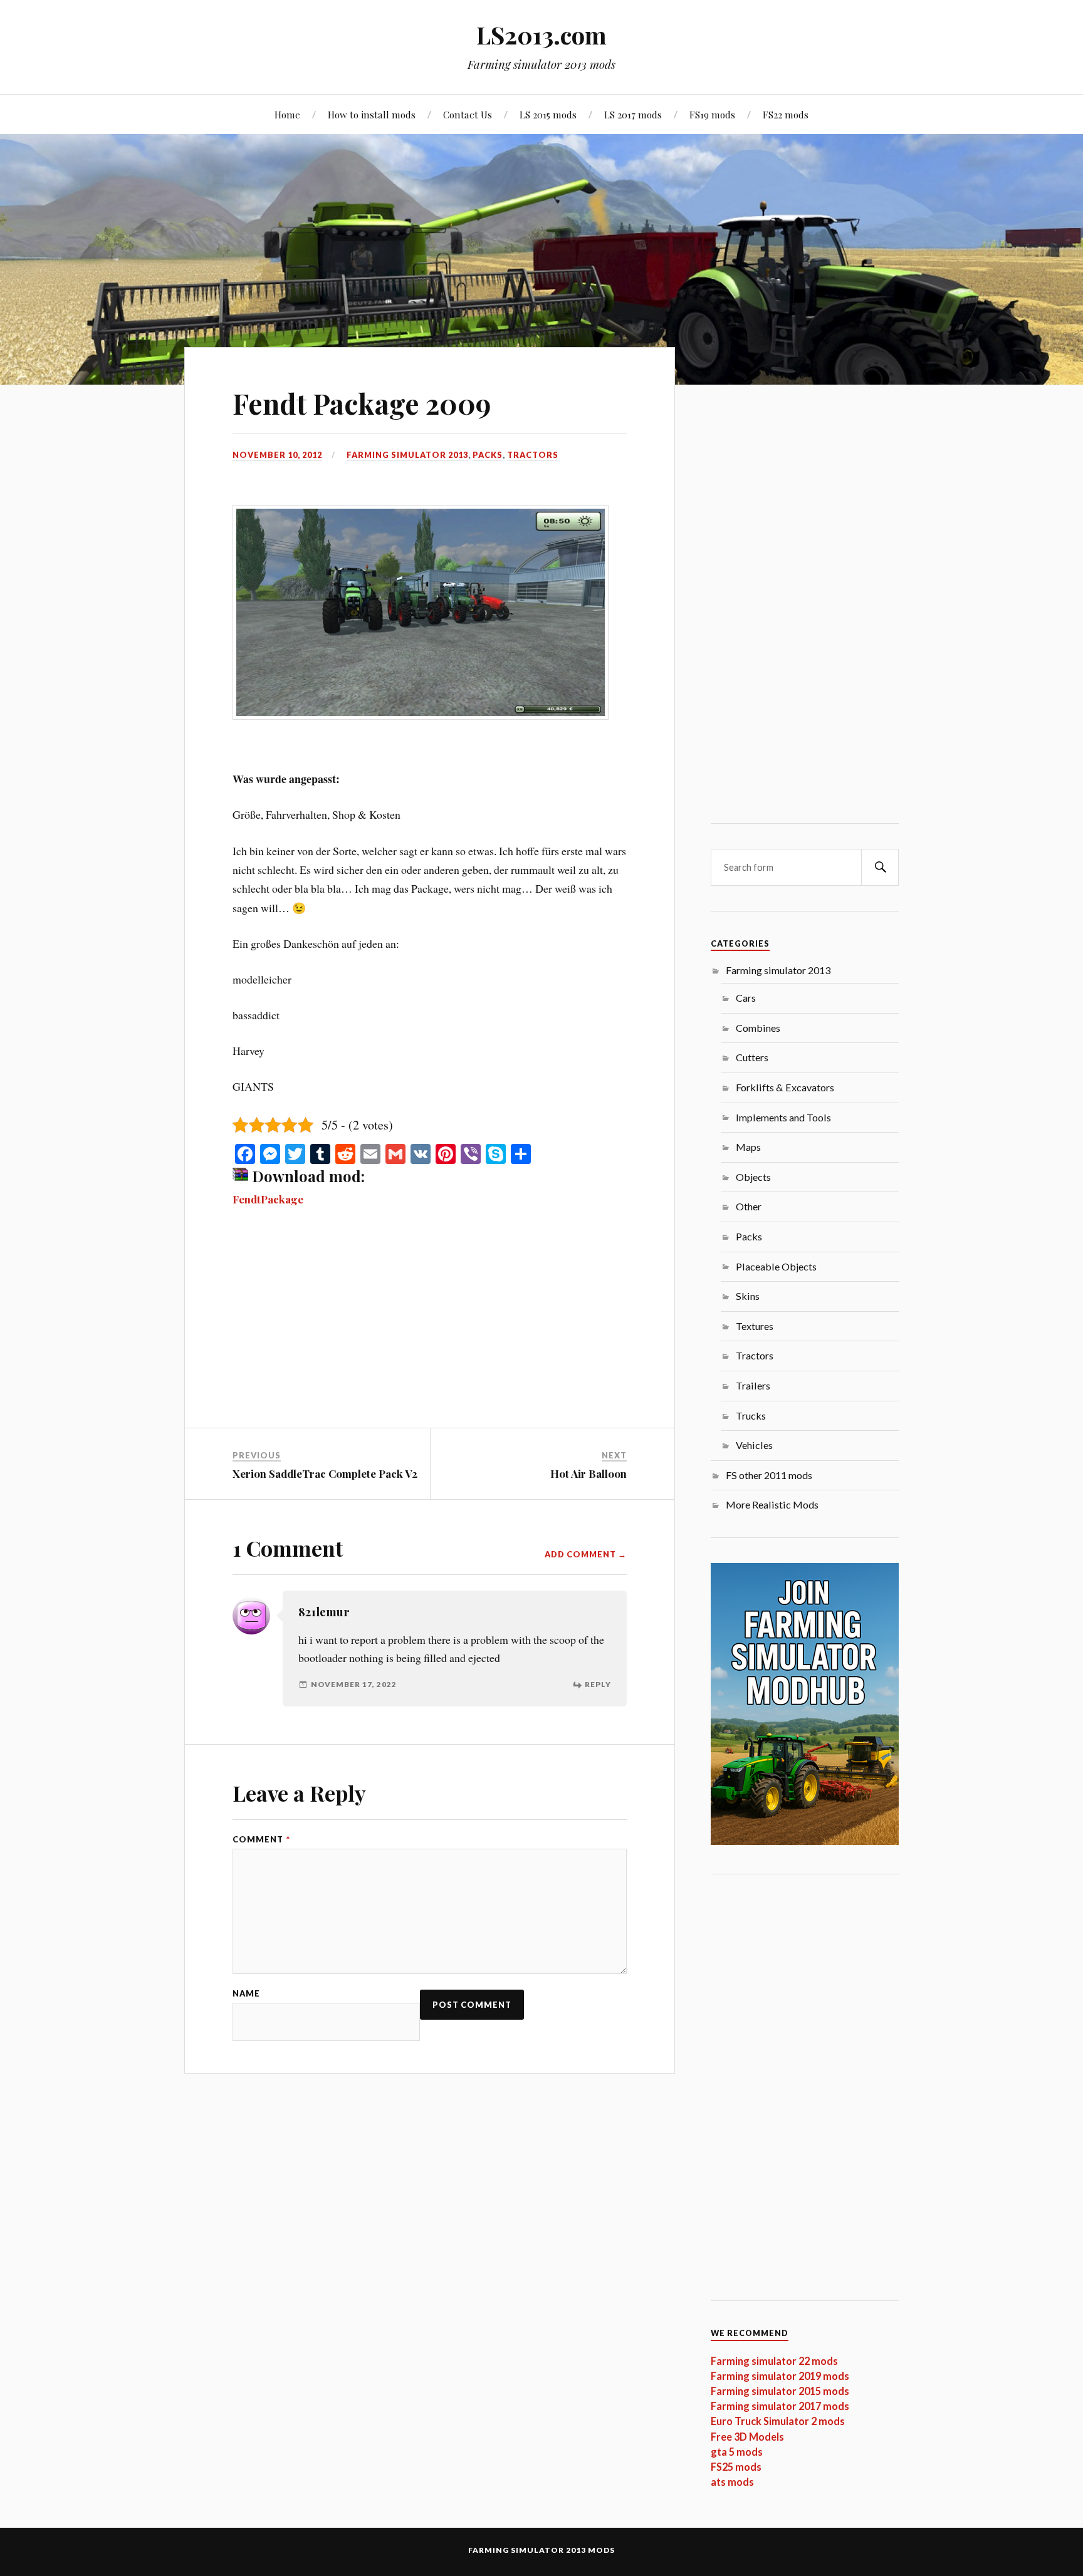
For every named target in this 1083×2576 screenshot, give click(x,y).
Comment (261, 1840)
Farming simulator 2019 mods (780, 2376)
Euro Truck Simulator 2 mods (778, 2421)
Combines (758, 1028)
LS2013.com (541, 35)
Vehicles (754, 1445)
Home (287, 114)
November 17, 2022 (354, 1684)
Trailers (753, 1385)
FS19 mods (712, 114)
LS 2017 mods (633, 114)
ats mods (732, 2482)
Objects (753, 1177)
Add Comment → (586, 1555)
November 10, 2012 (277, 455)
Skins (748, 1296)
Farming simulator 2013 (407, 455)
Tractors (533, 455)
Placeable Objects (776, 1266)
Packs (488, 455)
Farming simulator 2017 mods (780, 2406)
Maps (748, 1147)
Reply (598, 1684)
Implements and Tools (783, 1117)
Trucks (751, 1415)
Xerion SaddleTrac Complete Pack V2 (325, 1473)
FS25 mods (736, 2467)
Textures (755, 1326)
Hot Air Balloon (589, 1473)
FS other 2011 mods (769, 1475)
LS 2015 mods (548, 114)
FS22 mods (786, 114)
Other (749, 1206)
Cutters (752, 1057)
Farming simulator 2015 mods (780, 2391)
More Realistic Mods (772, 1504)
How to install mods (372, 114)
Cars (746, 998)
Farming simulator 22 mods (774, 2361)
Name (246, 1994)
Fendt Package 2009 (362, 403)
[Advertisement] (430, 1335)
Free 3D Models (747, 2437)
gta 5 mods (737, 2452)
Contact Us (468, 114)
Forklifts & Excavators (785, 1087)
